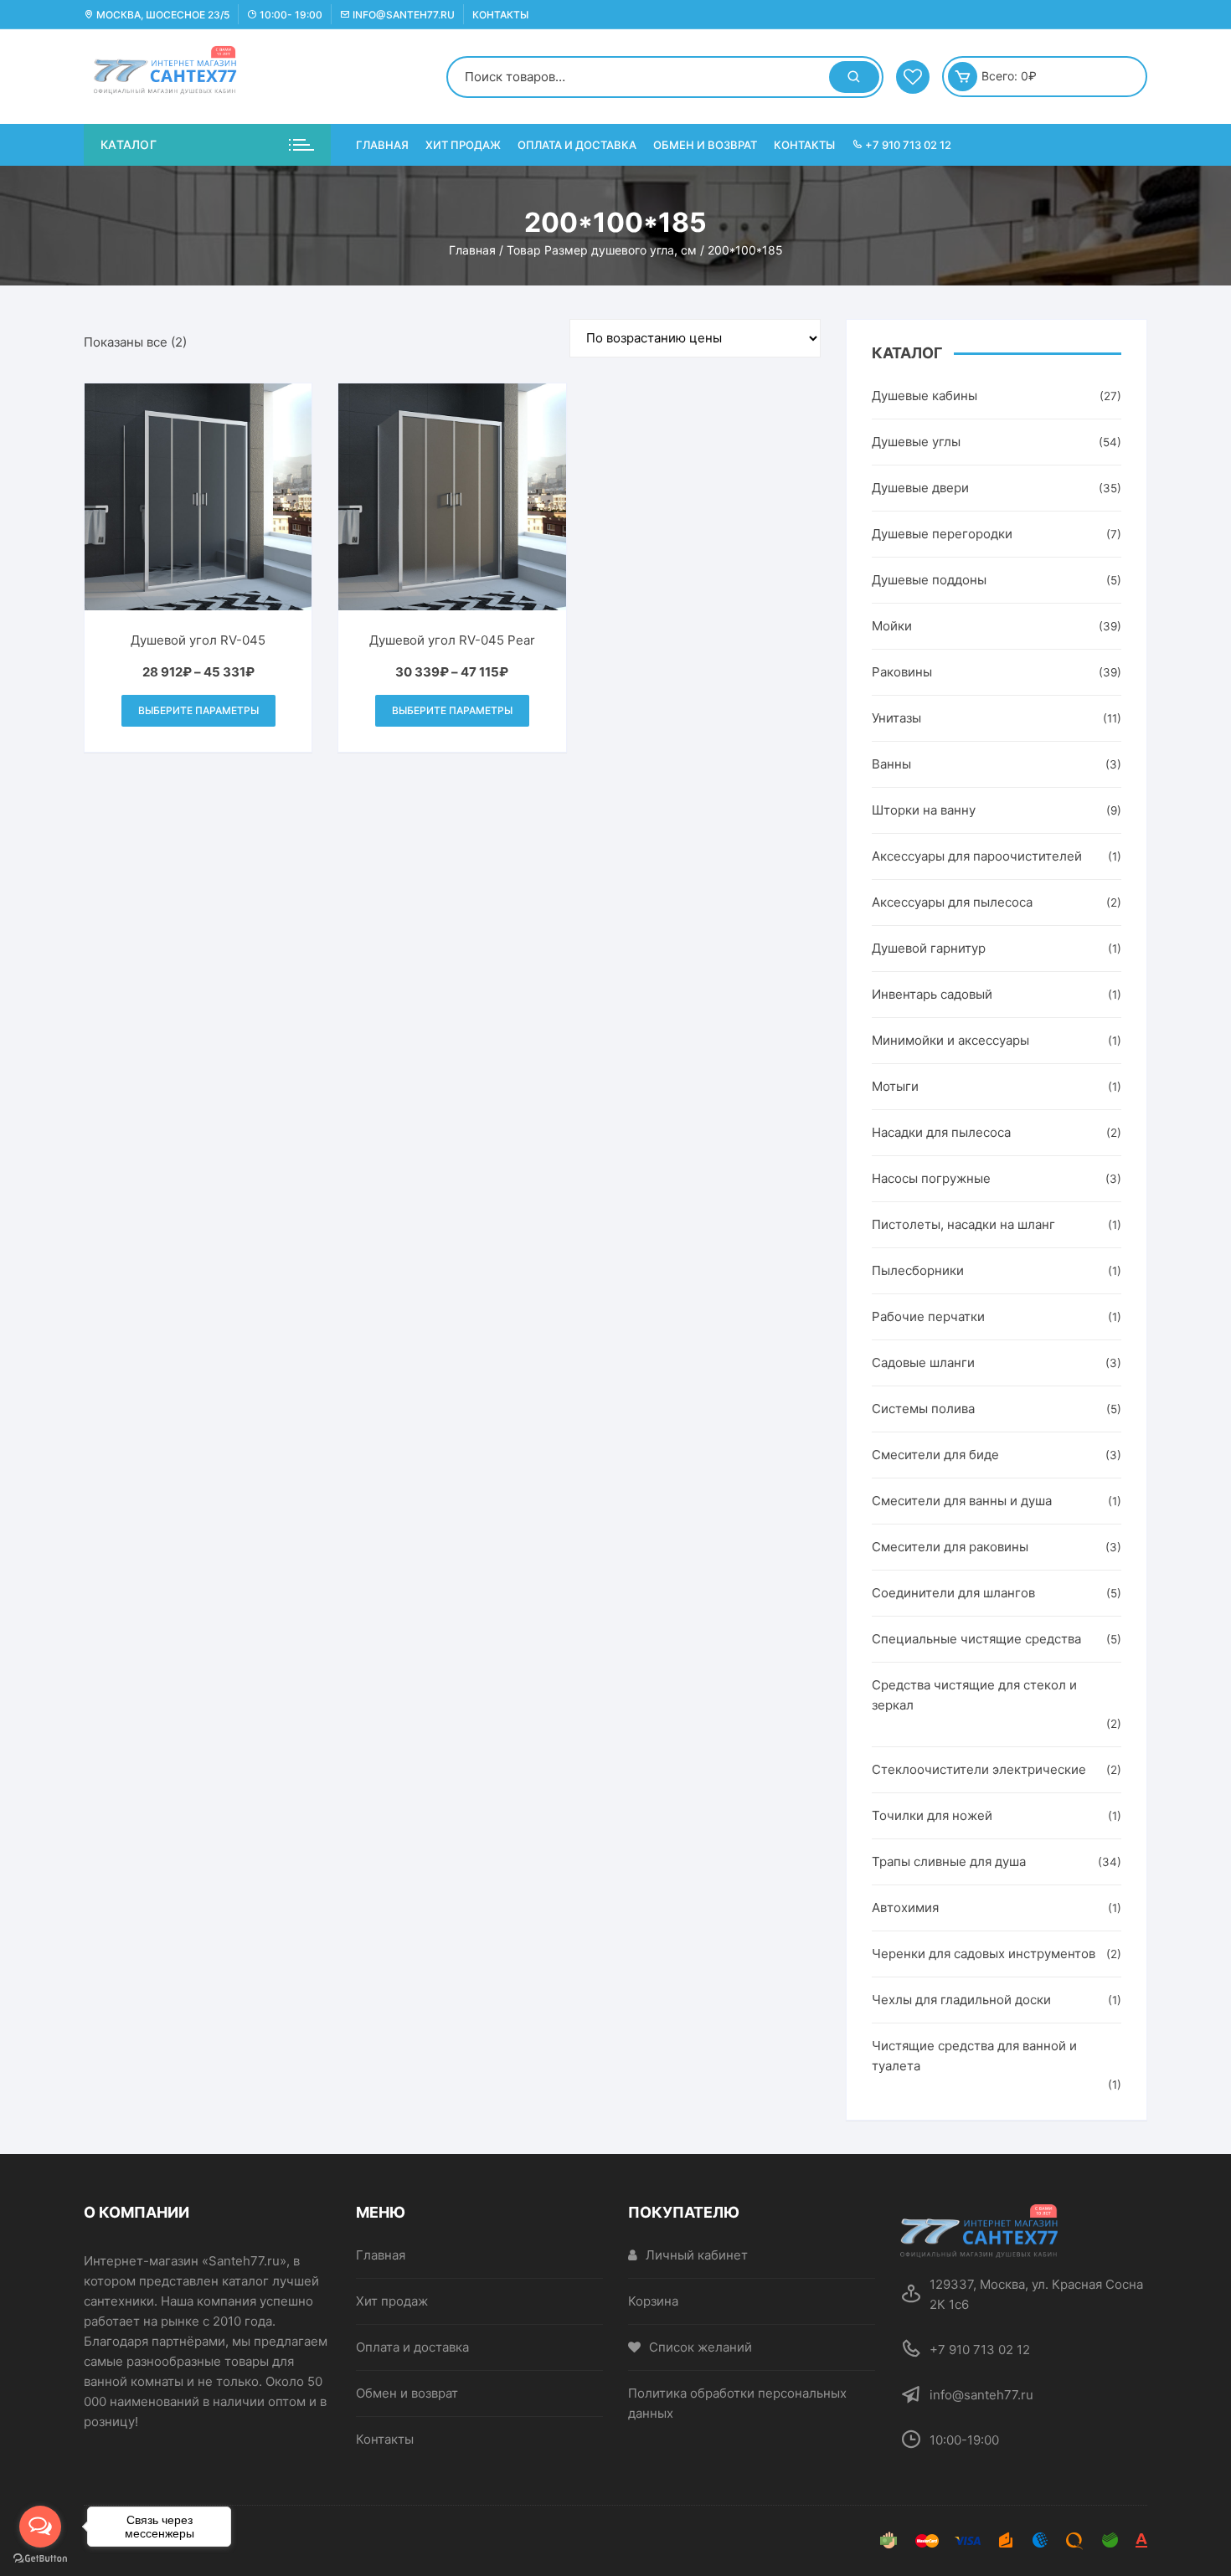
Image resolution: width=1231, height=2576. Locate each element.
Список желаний (700, 2347)
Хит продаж (463, 145)
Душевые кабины (925, 396)
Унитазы (896, 718)
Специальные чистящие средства (976, 1639)
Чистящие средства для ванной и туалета (974, 2056)
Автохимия (905, 1908)
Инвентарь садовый (932, 994)
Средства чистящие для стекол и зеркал (974, 1695)
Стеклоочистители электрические (979, 1769)
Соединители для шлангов (953, 1593)
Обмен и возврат (705, 145)
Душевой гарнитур (929, 948)
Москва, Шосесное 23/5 (162, 15)
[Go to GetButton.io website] (40, 2559)
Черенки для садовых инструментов (984, 1954)
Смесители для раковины (950, 1547)
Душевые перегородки (942, 534)
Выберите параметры (198, 710)
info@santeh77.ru (402, 15)
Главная (382, 145)
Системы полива (923, 1409)
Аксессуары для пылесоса (952, 902)
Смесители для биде (935, 1455)
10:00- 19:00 (290, 15)
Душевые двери (920, 488)
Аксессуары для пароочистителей (977, 856)
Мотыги (895, 1086)
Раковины (902, 672)
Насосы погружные (931, 1178)
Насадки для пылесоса (941, 1132)
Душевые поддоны (929, 580)
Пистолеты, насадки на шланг (963, 1224)
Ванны (891, 764)
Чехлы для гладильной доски (961, 2000)
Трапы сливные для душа (949, 1861)
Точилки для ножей (932, 1815)
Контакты (500, 15)
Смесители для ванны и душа (962, 1501)
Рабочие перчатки (928, 1316)
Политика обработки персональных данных (737, 2403)
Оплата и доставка (577, 145)
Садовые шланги (923, 1363)
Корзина (653, 2301)
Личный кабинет (697, 2255)
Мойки (892, 626)
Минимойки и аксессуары (950, 1040)
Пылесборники (918, 1270)
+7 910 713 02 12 (907, 145)
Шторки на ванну (924, 810)
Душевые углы (916, 442)
